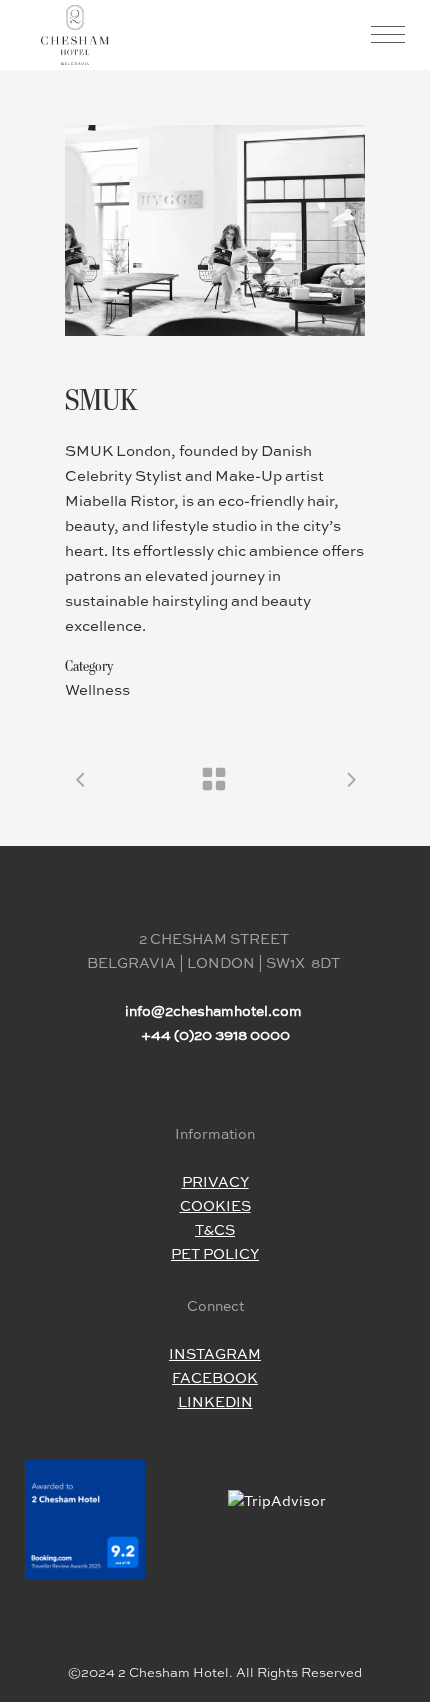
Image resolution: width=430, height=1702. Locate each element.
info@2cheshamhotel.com (213, 1012)
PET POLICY (215, 1255)
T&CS (215, 1231)
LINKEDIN (215, 1403)
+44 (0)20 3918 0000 (215, 1036)
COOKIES (215, 1207)
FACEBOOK (215, 1379)
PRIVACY (215, 1183)
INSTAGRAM (215, 1355)
